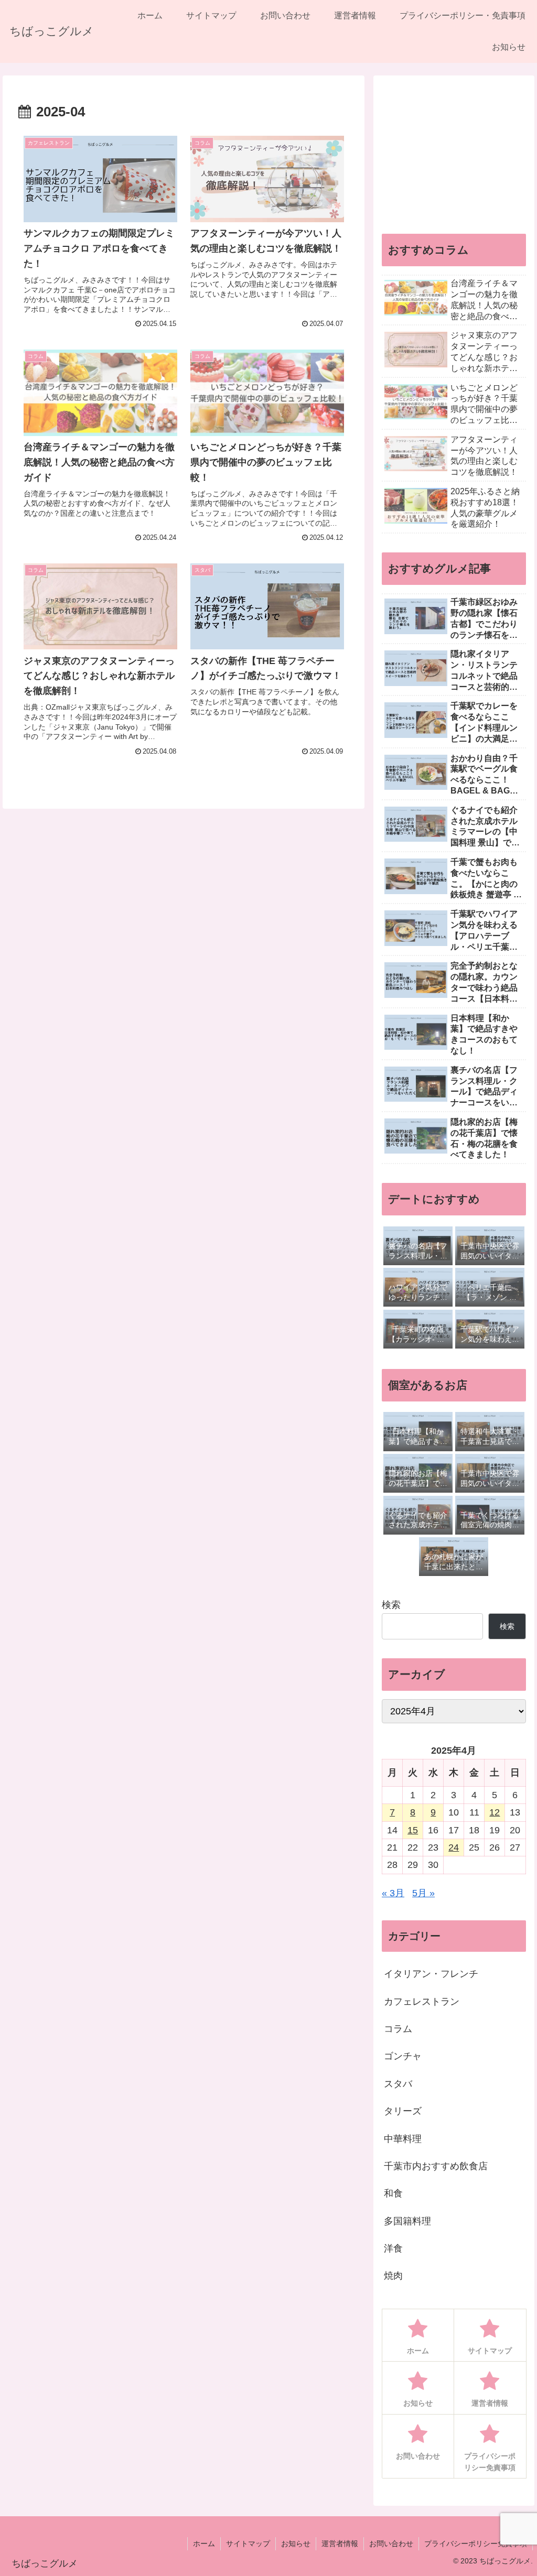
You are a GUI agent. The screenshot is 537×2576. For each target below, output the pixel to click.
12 (495, 1812)
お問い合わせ (391, 2544)
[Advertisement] (454, 149)
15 (413, 1830)
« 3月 (393, 1893)
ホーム (204, 2544)
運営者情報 (340, 2544)
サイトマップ (248, 2544)
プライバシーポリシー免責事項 (476, 2544)
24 (454, 1847)
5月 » (423, 1893)
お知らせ (296, 2544)
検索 (391, 1605)
